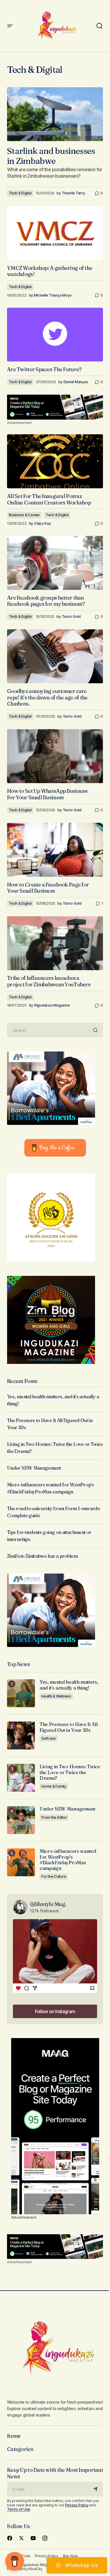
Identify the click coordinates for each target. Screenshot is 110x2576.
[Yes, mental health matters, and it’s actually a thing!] (21, 1693)
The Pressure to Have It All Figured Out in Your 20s (68, 1727)
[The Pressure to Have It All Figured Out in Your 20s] (21, 1735)
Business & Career (24, 515)
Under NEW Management (34, 1468)
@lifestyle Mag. (48, 1904)
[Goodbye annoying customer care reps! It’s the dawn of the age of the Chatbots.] (55, 656)
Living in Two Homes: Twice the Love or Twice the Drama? (70, 1772)
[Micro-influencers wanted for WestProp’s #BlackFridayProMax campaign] (21, 1862)
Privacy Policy (77, 2505)
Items (14, 2436)
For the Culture (54, 1876)
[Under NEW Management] (21, 1820)
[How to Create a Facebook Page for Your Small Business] (55, 850)
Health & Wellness (56, 1696)
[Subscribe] (96, 2489)
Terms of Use (19, 2509)
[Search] (96, 1030)
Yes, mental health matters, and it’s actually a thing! (69, 1685)
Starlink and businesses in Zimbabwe (51, 156)
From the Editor (54, 1817)
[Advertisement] (55, 407)
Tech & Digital (20, 193)
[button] (10, 26)
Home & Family (54, 1786)
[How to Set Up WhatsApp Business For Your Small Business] (55, 756)
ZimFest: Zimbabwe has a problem (42, 1556)
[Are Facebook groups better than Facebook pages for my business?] (55, 563)
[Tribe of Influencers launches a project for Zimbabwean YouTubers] (55, 943)
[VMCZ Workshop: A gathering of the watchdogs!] (55, 233)
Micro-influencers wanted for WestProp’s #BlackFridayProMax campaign (68, 1860)
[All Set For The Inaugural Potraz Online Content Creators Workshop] (55, 461)
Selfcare (49, 1738)
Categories (20, 2449)
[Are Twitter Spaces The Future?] (55, 335)
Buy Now (70, 2556)
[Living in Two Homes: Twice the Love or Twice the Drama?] (21, 1778)
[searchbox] (49, 1030)
